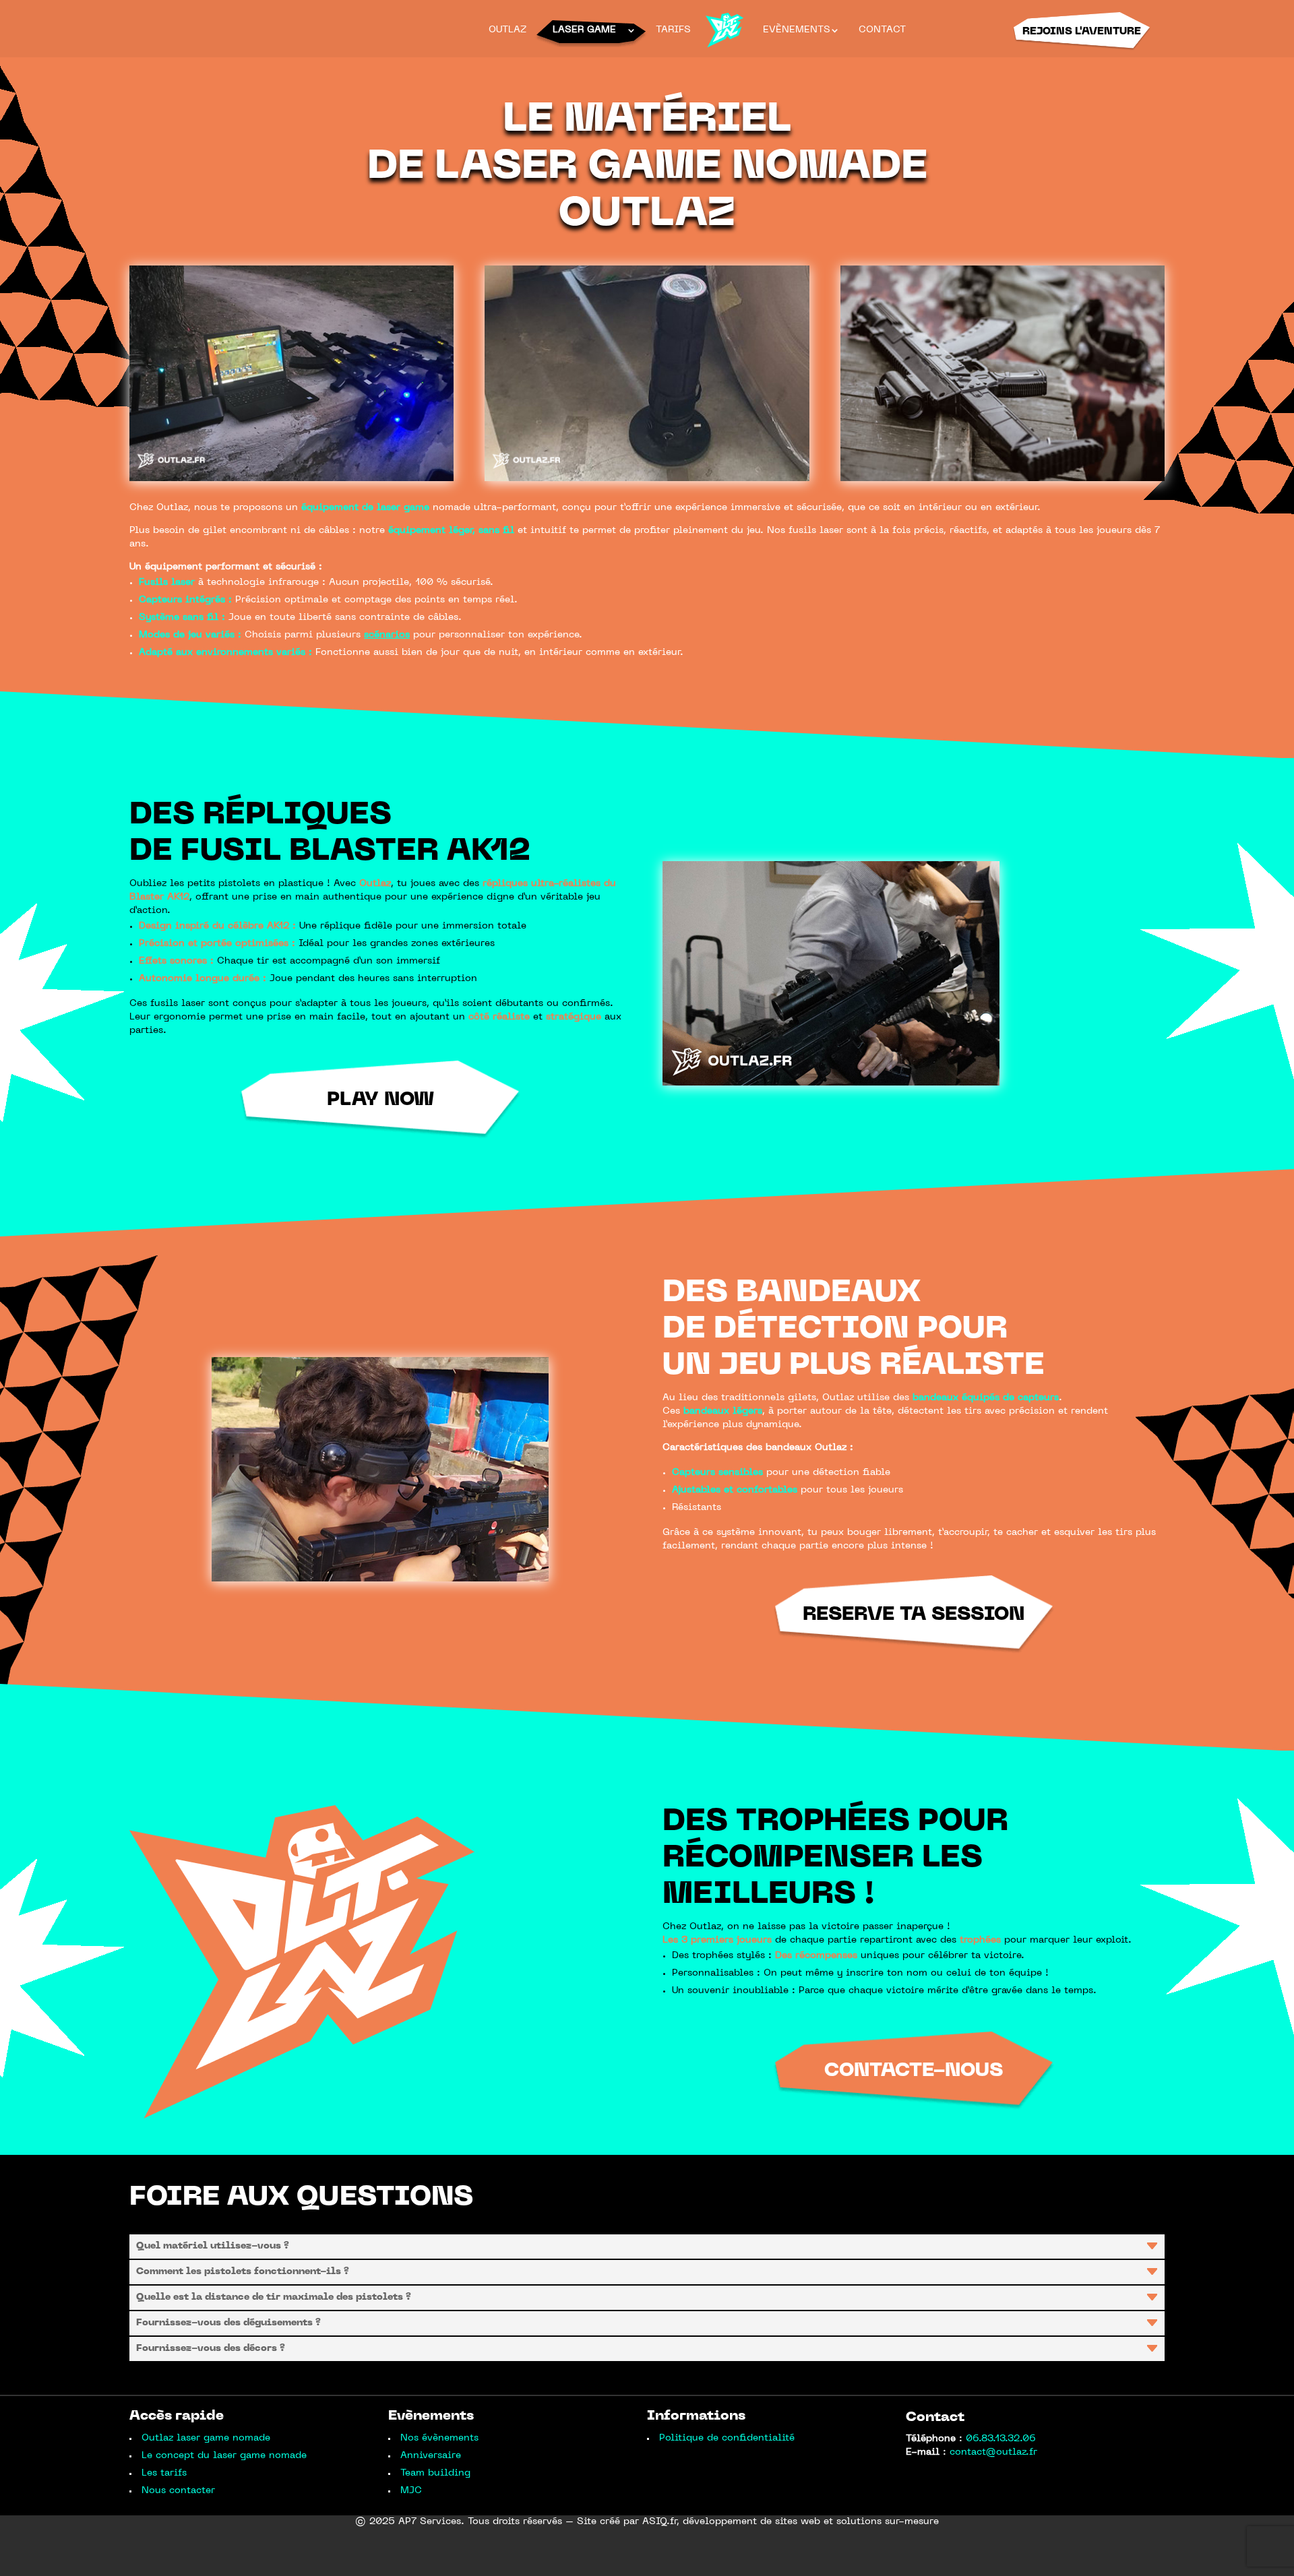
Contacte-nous (914, 2071)
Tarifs (674, 30)
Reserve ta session (914, 1615)
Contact (883, 30)
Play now (380, 1100)
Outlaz (507, 30)
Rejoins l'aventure (1082, 32)
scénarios (387, 635)
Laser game (584, 30)
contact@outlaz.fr (993, 2452)
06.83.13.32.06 (1001, 2439)
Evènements (799, 30)
